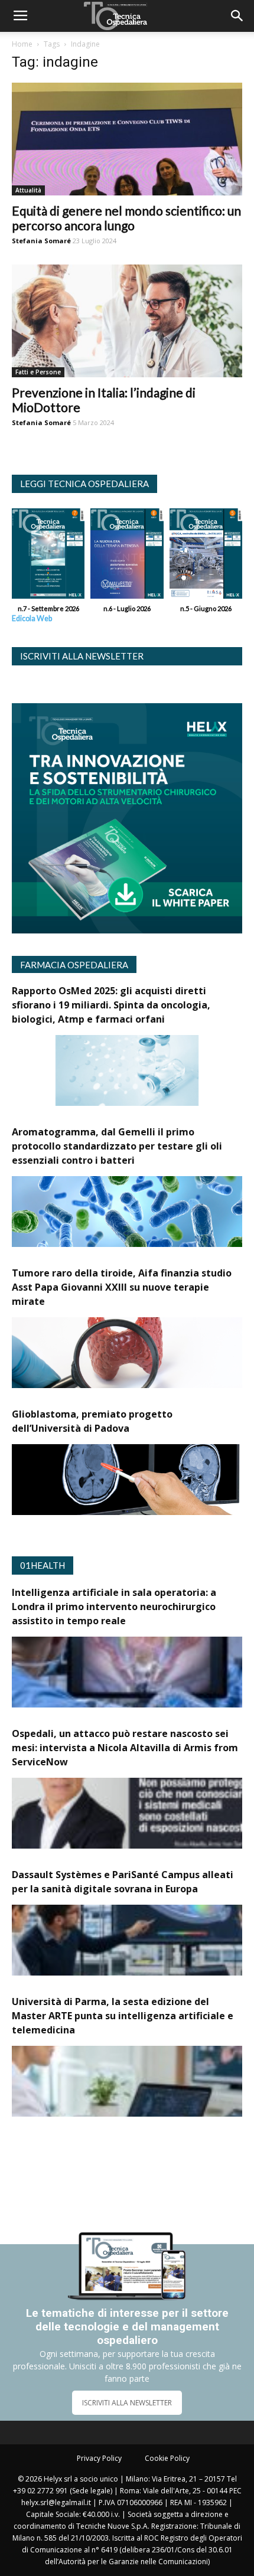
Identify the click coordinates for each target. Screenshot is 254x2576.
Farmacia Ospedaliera (74, 965)
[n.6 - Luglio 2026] (127, 556)
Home (22, 44)
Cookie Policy (167, 2458)
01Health (43, 1565)
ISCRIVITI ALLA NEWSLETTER (127, 2403)
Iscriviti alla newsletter (82, 656)
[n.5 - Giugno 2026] (206, 556)
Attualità (28, 190)
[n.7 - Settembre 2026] (48, 556)
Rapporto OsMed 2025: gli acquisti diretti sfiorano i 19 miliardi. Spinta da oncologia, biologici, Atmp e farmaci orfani (111, 1005)
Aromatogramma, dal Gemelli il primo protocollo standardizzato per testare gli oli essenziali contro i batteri (117, 1146)
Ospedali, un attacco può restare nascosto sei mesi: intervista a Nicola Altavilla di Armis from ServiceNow (125, 1748)
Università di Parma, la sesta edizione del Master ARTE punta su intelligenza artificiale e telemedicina (123, 2016)
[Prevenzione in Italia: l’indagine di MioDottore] (127, 321)
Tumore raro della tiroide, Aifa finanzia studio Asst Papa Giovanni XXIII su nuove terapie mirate (122, 1287)
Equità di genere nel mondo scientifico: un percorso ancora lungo (126, 218)
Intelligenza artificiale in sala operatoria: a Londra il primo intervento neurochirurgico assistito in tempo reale (114, 1607)
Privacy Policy (99, 2458)
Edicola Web (32, 618)
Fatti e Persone (38, 372)
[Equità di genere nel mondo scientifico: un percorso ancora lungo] (127, 139)
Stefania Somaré (41, 241)
